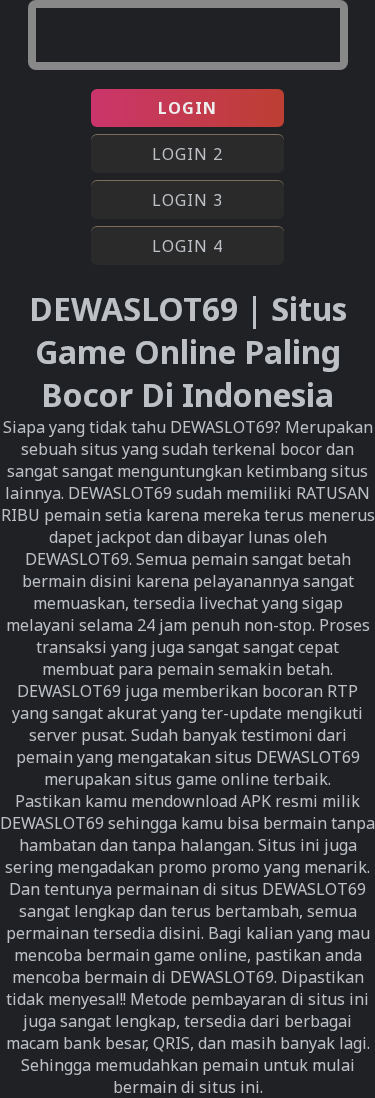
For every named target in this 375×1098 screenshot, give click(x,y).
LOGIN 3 (187, 200)
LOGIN (187, 108)
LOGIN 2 (187, 154)
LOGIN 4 (187, 246)
